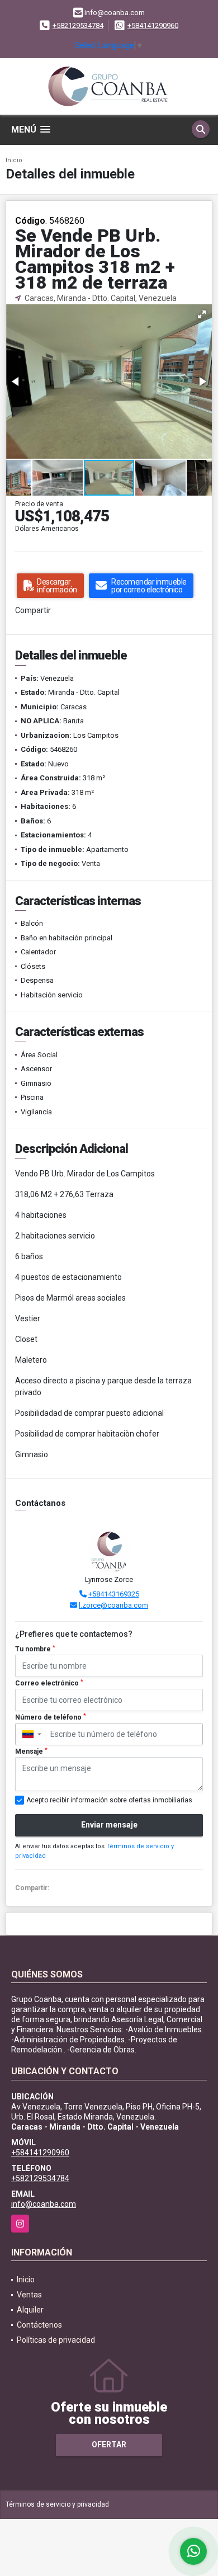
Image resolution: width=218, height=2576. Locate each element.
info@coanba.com (44, 2204)
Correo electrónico (49, 1683)
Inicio (14, 160)
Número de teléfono (51, 1717)
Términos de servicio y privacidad (57, 2504)
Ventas (29, 2295)
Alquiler (30, 2310)
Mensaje (31, 1751)
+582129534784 (78, 25)
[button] (202, 314)
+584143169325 (114, 1594)
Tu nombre (35, 1649)
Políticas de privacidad (56, 2340)
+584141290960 (153, 25)
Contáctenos (39, 2325)
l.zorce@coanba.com (113, 1605)
